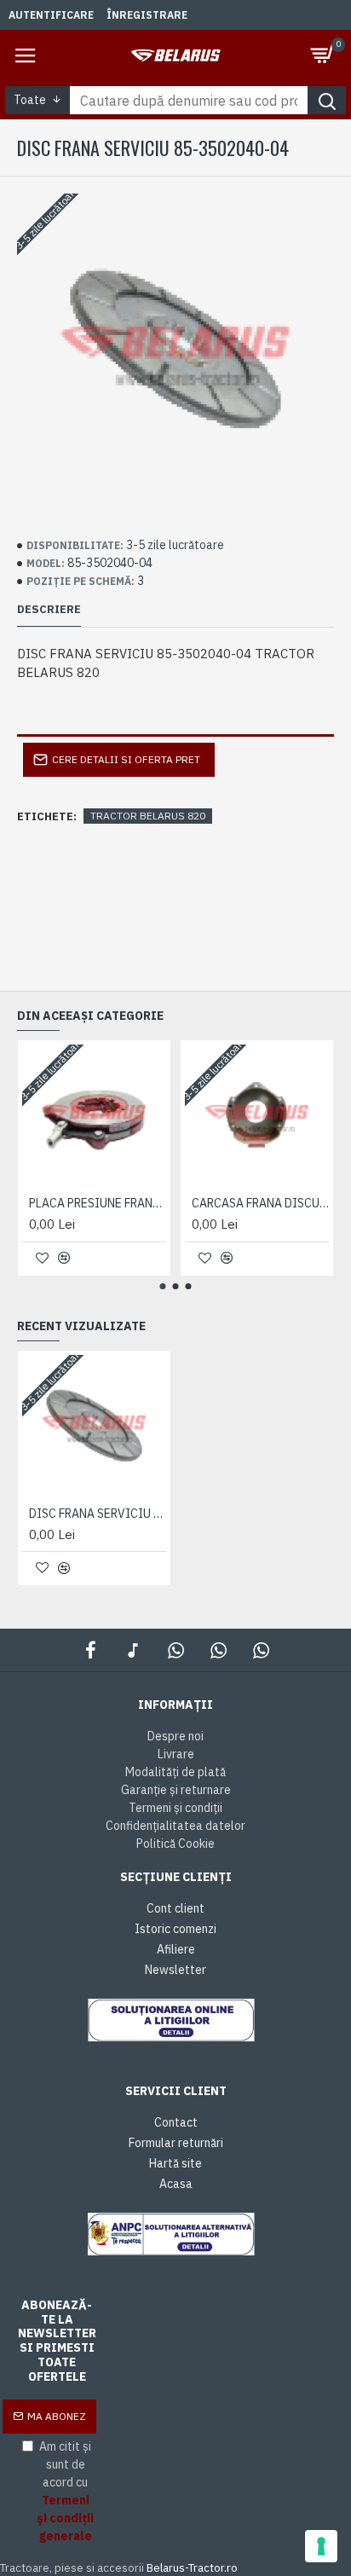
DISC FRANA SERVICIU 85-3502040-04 (98, 1514)
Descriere (49, 610)
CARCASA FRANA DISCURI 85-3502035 (260, 1203)
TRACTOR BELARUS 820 (148, 816)
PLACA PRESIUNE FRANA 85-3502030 (98, 1203)
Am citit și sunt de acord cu (65, 2491)
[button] (163, 1286)
